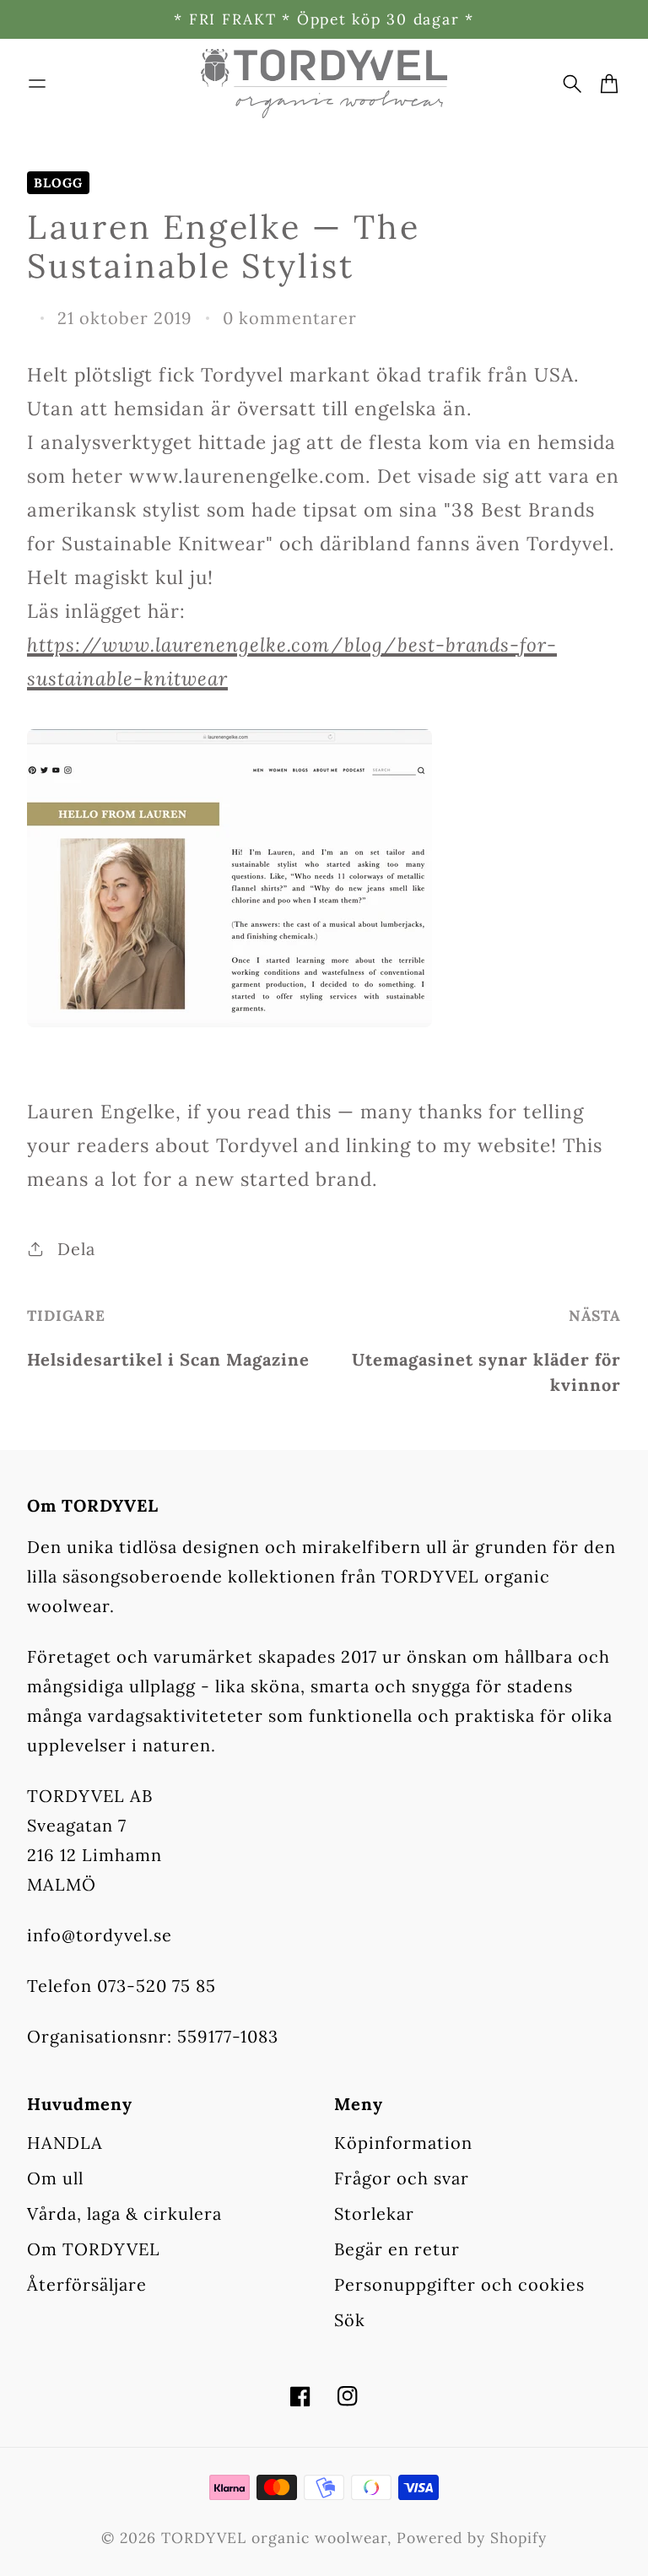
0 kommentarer (290, 318)
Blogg (58, 183)
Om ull (55, 2178)
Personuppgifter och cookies (459, 2284)
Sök (350, 2320)
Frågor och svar (402, 2178)
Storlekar (374, 2213)
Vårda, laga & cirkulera (124, 2213)
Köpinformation (403, 2143)
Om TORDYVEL (94, 2249)
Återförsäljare (87, 2284)
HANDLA (65, 2143)
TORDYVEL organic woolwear (274, 2538)
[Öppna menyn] (37, 84)
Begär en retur (397, 2249)
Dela (76, 1249)
